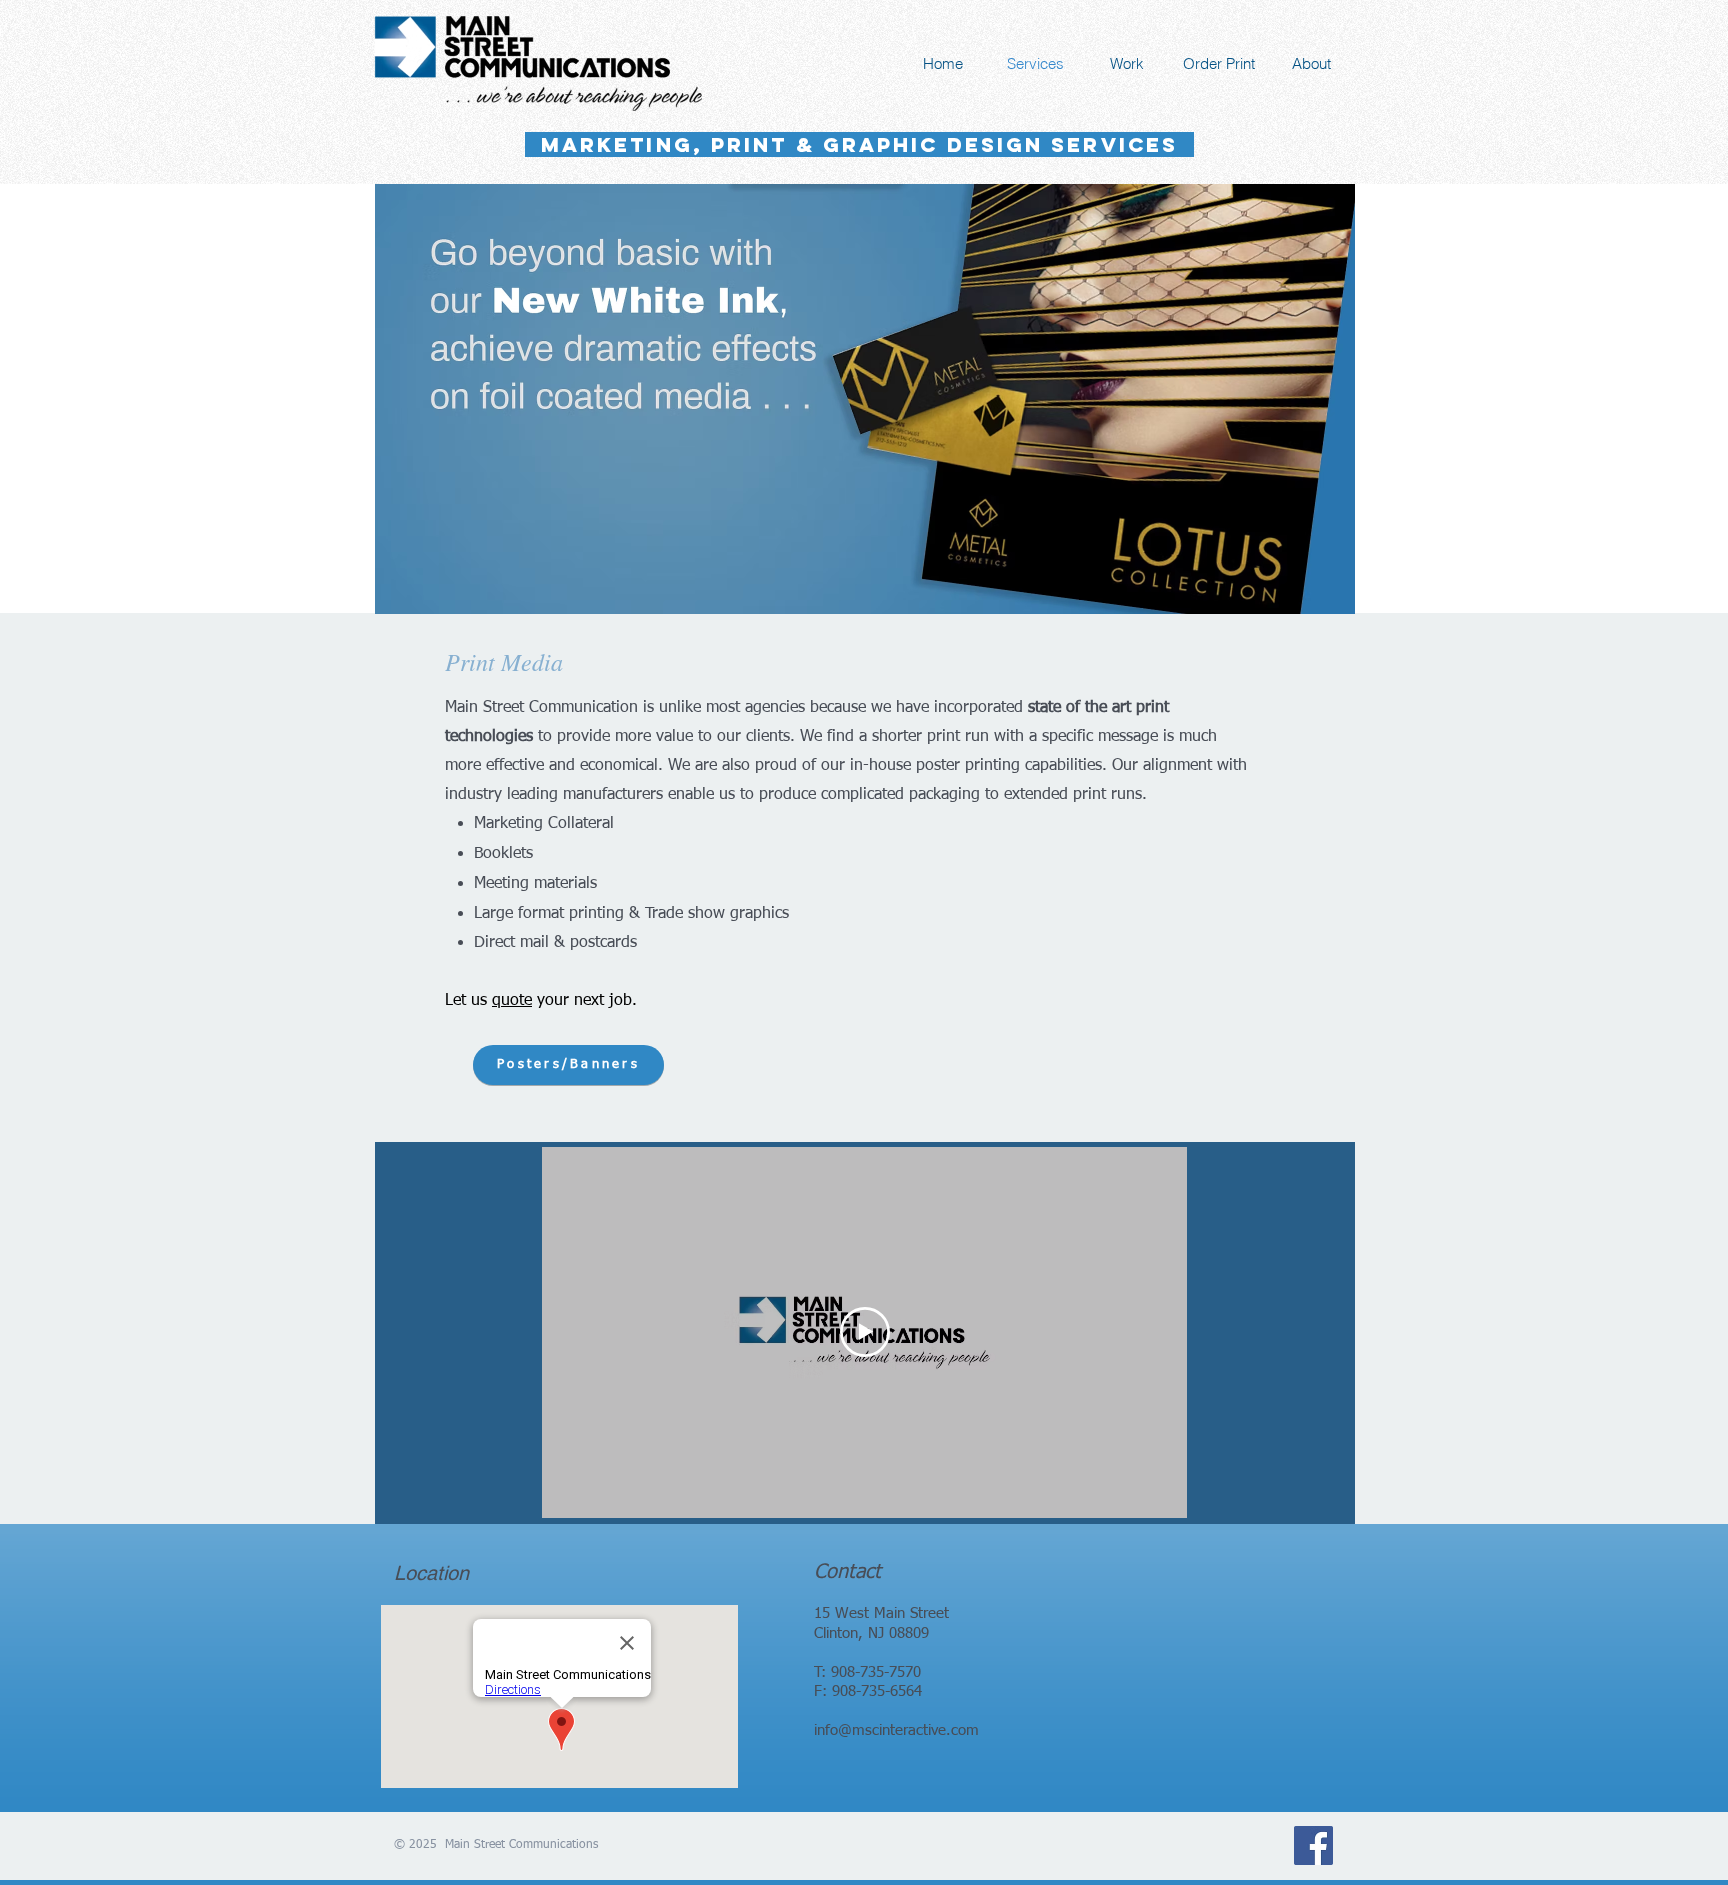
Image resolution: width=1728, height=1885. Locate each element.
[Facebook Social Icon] (1313, 1845)
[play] (1313, 596)
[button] (865, 399)
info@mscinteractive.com (896, 1730)
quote (512, 1001)
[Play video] (865, 1332)
